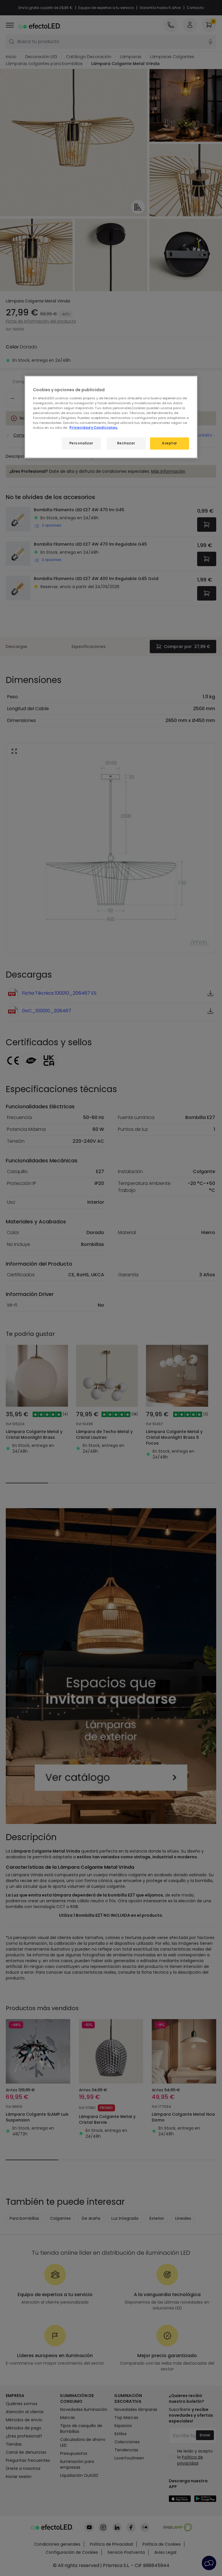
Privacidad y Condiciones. (94, 428)
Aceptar (170, 443)
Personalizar (81, 443)
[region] (111, 417)
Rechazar (126, 443)
